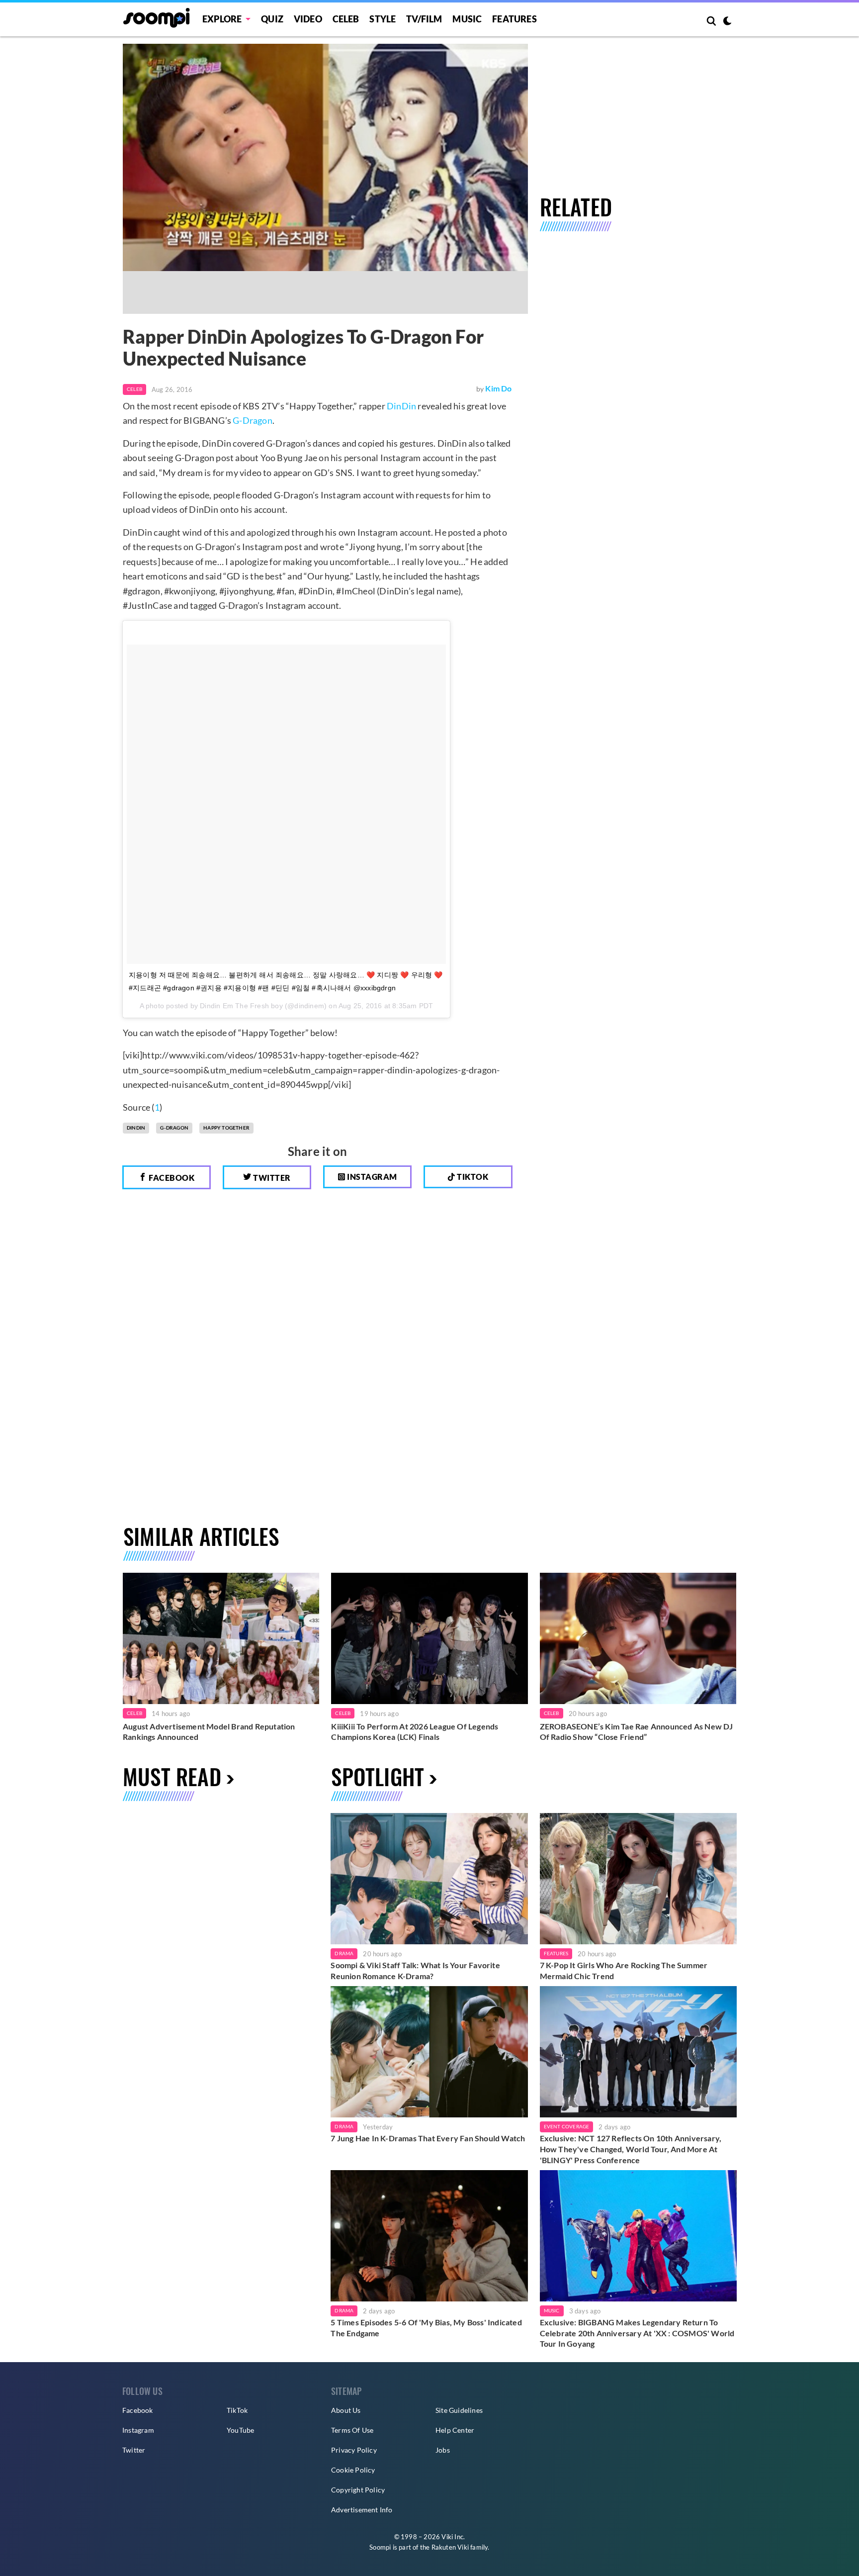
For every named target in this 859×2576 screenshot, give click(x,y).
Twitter (271, 1178)
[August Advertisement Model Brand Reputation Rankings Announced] (221, 1638)
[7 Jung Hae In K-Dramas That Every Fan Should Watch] (429, 2052)
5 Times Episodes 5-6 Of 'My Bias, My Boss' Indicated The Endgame (426, 2328)
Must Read (172, 1776)
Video (308, 19)
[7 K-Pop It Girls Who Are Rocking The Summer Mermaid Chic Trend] (638, 1879)
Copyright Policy (358, 2490)
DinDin (401, 406)
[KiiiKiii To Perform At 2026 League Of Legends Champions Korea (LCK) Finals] (429, 1638)
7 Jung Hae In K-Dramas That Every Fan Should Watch (428, 2138)
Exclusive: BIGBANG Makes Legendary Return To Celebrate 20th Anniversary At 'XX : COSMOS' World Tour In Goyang (637, 2333)
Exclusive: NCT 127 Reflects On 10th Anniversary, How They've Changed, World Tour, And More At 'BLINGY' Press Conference (631, 2149)
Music (467, 19)
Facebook (171, 1178)
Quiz (272, 19)
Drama (344, 1953)
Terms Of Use (352, 2430)
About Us (346, 2410)
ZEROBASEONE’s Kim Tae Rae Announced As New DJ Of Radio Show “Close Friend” (637, 1732)
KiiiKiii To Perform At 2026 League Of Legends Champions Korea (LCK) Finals (415, 1732)
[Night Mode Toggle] (727, 22)
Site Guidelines (459, 2410)
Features (515, 19)
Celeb (346, 19)
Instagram (371, 1177)
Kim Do (498, 388)
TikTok (237, 2410)
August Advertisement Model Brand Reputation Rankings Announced (209, 1732)
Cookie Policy (353, 2470)
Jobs (443, 2450)
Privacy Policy (354, 2450)
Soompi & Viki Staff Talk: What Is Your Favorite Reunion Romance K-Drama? (415, 1970)
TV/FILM (424, 19)
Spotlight (378, 1776)
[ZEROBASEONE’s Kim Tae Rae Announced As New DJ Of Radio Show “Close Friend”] (638, 1638)
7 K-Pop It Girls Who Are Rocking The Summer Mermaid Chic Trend (624, 1970)
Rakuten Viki (450, 2547)
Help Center (455, 2430)
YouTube (240, 2430)
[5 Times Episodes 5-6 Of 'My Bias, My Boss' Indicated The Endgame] (429, 2236)
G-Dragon (253, 420)
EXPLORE (222, 19)
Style (383, 19)
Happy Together (226, 1128)
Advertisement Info (362, 2510)
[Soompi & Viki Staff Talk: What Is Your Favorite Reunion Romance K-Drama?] (429, 1879)
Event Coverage (567, 2126)
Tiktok (472, 1177)
